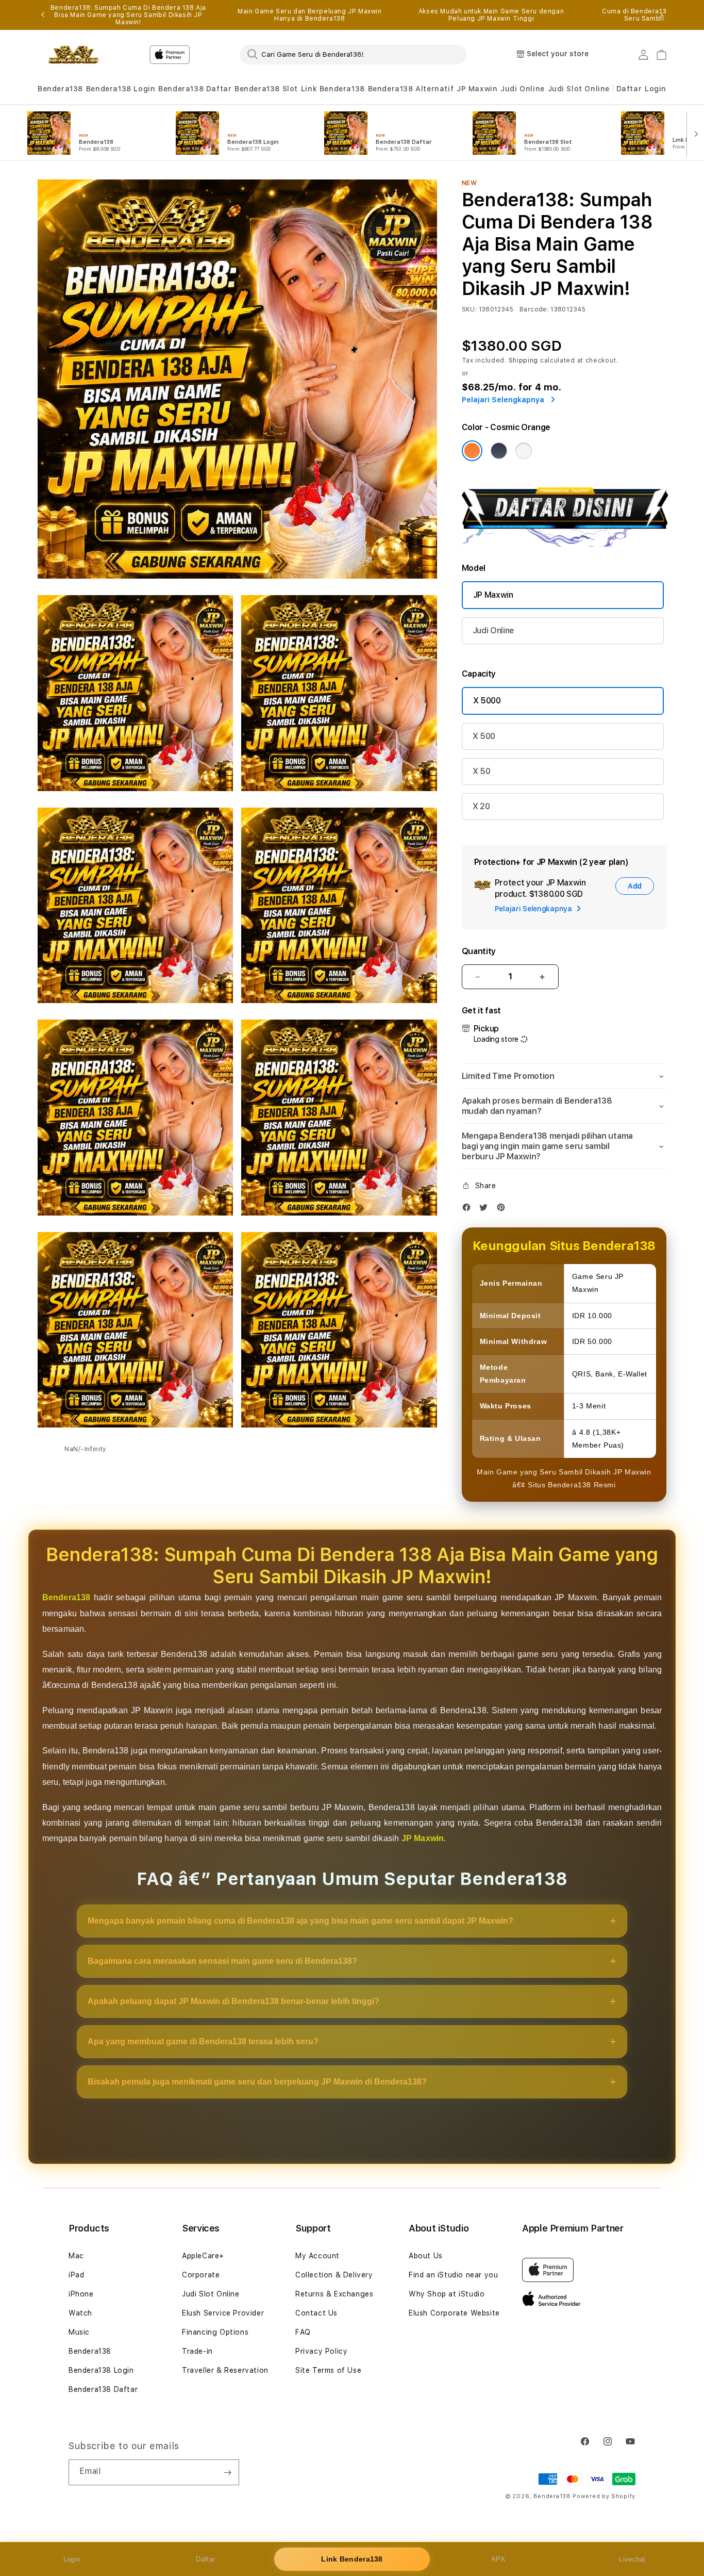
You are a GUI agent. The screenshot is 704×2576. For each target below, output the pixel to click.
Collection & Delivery (334, 2275)
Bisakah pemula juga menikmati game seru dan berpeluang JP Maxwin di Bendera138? (257, 2082)
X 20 (481, 806)
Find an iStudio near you (453, 2275)
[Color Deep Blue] (499, 451)
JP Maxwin (477, 89)
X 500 (484, 736)
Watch (80, 2313)
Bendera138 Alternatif (411, 89)
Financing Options (215, 2332)
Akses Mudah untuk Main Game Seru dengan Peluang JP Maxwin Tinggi (491, 15)
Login (72, 2559)
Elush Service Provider (223, 2313)
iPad (76, 2275)
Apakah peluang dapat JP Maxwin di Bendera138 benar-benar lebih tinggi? (233, 2001)
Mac (76, 2256)
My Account (317, 2256)
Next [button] (661, 15)
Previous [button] (43, 15)
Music (79, 2332)
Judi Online (523, 89)
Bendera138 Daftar (195, 89)
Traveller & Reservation (225, 2370)
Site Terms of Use (328, 2370)
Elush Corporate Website (454, 2313)
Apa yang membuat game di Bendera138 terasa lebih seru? (203, 2041)
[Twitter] (486, 1210)
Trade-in (197, 2351)
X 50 (482, 771)
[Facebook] (469, 1210)
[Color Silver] (524, 451)
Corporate (201, 2275)
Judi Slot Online (579, 89)
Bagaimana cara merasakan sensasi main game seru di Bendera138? (222, 1961)
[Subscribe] (227, 2472)
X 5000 (487, 701)
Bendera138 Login (121, 89)
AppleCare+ (203, 2256)
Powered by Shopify (604, 2496)
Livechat (632, 2559)
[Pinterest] (504, 1210)
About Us (426, 2256)
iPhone (81, 2294)
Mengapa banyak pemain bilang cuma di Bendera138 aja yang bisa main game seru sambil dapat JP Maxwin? (300, 1921)
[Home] (73, 55)
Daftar (205, 2559)
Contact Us (316, 2313)
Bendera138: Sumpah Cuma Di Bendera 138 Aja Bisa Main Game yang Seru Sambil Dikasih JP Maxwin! (128, 15)
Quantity (479, 951)
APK (498, 2559)
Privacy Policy (321, 2351)
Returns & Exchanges (334, 2294)
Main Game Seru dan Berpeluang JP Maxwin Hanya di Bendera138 (309, 15)
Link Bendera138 (333, 89)
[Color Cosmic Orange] (472, 451)
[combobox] (353, 54)
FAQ (303, 2332)
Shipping (524, 360)
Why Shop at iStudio (447, 2294)
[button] (60, 89)
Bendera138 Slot (266, 89)
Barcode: (534, 309)
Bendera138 (60, 89)
